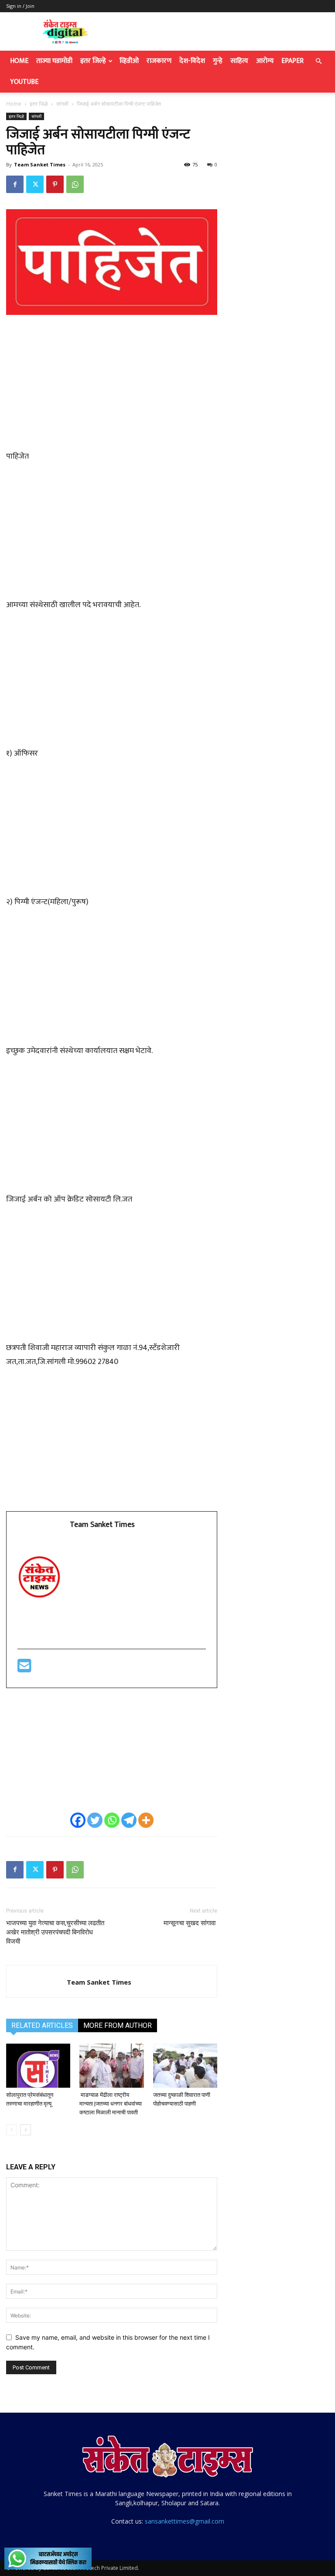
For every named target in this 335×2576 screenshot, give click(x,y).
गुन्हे (218, 61)
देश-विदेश (192, 61)
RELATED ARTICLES (42, 2025)
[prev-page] (12, 2130)
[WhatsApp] (75, 184)
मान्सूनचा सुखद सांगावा (190, 1923)
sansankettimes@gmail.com (185, 2521)
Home (19, 61)
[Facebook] (15, 184)
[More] (146, 1820)
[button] (318, 61)
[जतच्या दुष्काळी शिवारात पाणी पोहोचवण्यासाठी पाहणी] (185, 2066)
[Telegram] (129, 1820)
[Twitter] (35, 184)
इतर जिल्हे (93, 61)
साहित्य (239, 61)
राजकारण (159, 61)
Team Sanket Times (40, 164)
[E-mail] (24, 1669)
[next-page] (26, 2130)
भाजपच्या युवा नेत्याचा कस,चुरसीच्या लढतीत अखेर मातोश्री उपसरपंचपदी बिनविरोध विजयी (55, 1932)
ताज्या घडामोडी (54, 61)
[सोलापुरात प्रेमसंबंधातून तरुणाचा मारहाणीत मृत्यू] (38, 2066)
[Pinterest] (55, 184)
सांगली (62, 104)
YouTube (24, 82)
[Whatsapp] (112, 1820)
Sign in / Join (20, 6)
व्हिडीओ (129, 61)
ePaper (292, 61)
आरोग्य (265, 61)
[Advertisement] (112, 387)
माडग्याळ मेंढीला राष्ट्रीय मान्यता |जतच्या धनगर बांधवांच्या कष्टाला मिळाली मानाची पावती (111, 2104)
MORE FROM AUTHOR (118, 2025)
